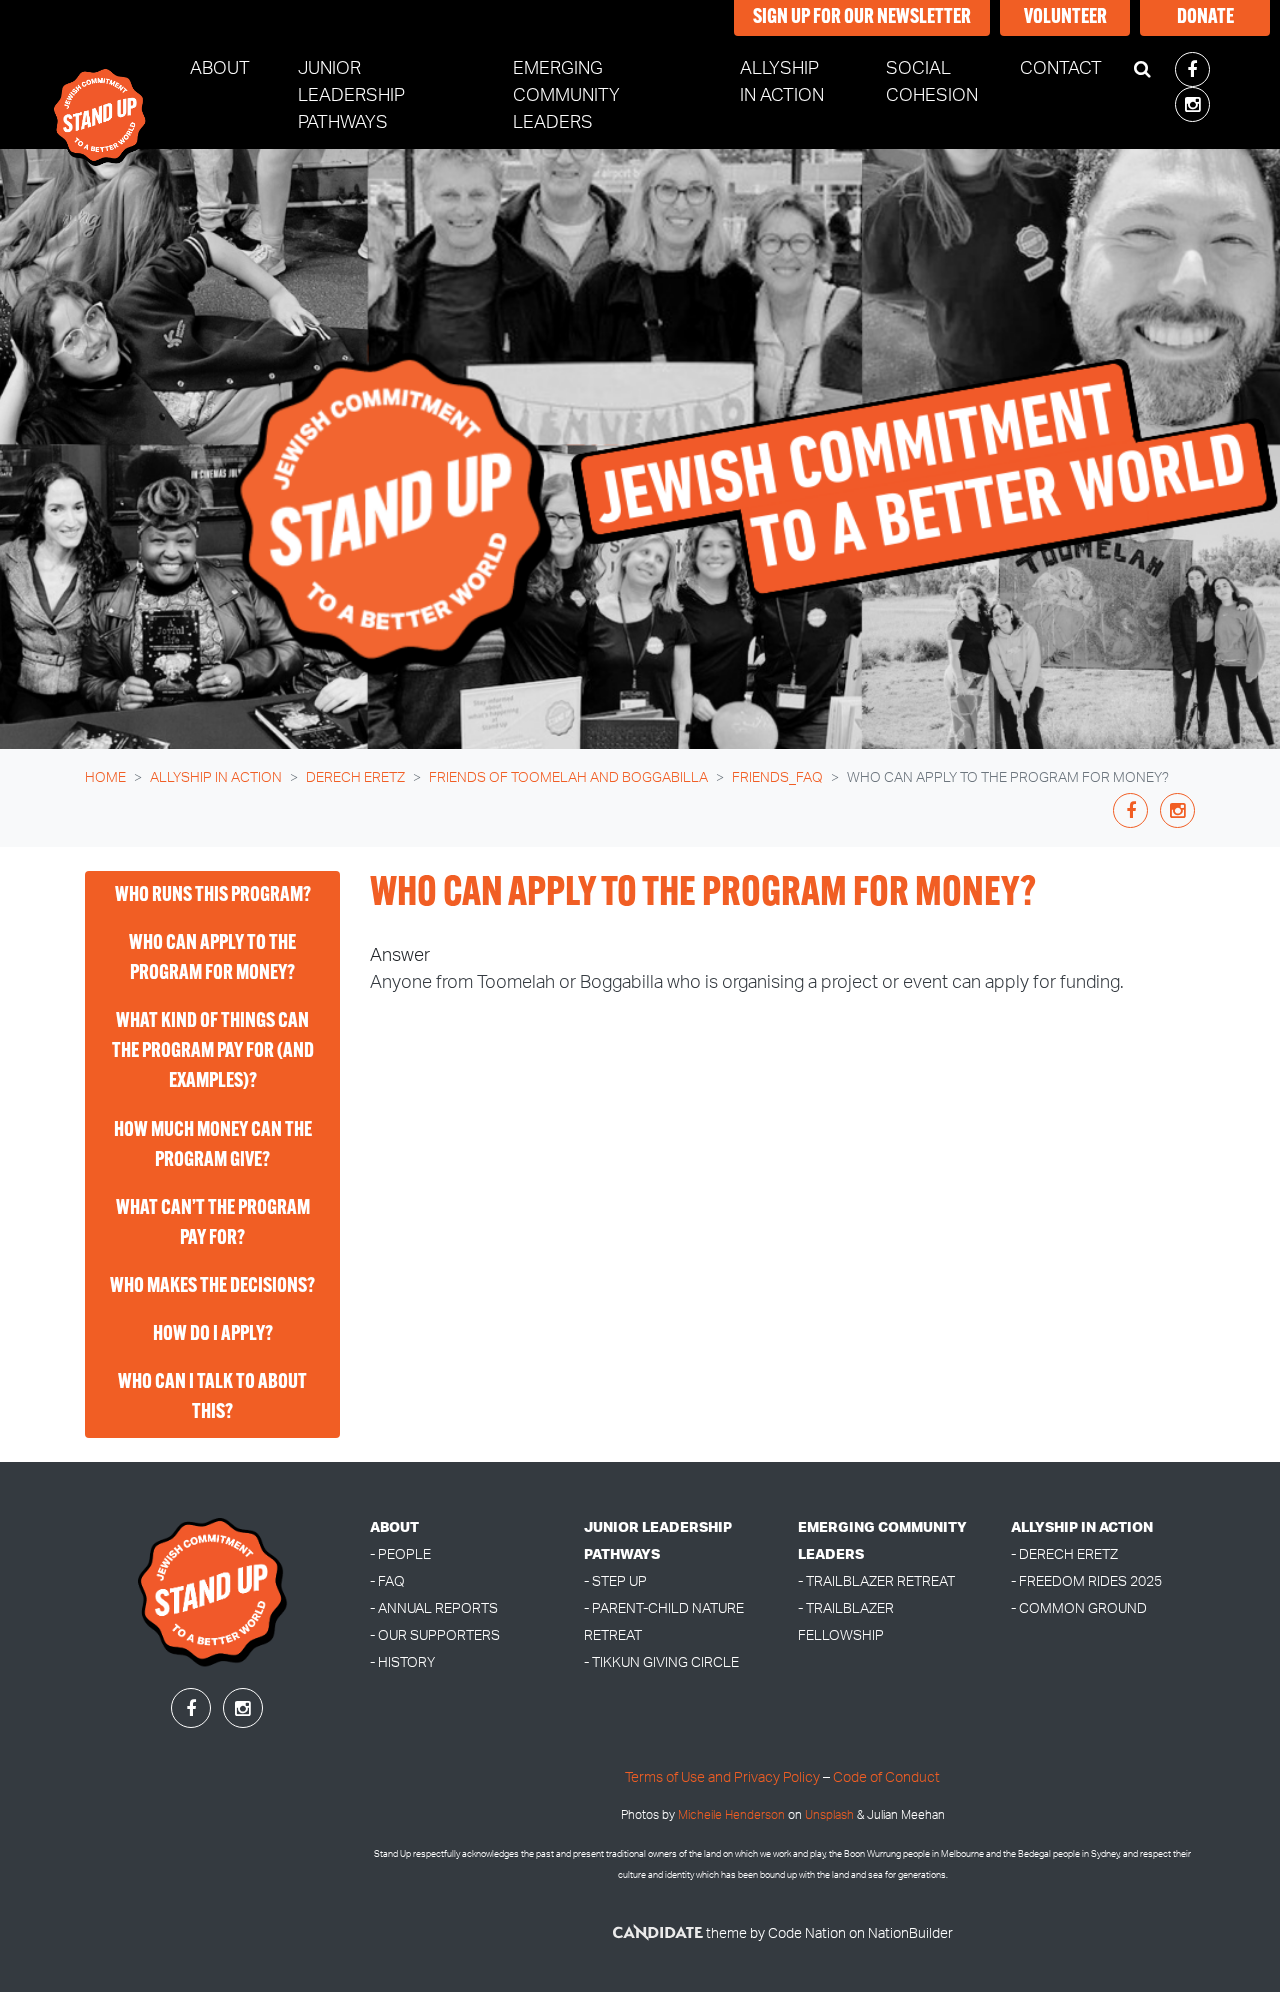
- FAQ (387, 1581)
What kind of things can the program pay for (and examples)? (213, 1052)
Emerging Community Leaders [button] (566, 96)
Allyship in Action (216, 778)
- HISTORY (402, 1662)
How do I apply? (213, 1335)
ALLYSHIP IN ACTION (1082, 1527)
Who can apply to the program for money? (212, 959)
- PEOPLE (400, 1554)
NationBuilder (910, 1933)
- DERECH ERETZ (1064, 1554)
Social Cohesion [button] (932, 82)
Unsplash (829, 1815)
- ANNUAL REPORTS (434, 1608)
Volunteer (1065, 18)
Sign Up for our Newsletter (862, 18)
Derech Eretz (355, 778)
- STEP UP (615, 1581)
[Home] (101, 96)
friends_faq (777, 778)
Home (105, 778)
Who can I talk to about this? (212, 1398)
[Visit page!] (1192, 71)
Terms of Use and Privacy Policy (722, 1777)
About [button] (220, 69)
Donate (1205, 18)
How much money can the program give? (213, 1146)
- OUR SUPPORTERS (435, 1635)
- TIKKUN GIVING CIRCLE (661, 1662)
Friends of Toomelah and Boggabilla (568, 778)
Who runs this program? (213, 896)
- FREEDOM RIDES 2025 (1086, 1581)
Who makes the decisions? (212, 1287)
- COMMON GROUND (1079, 1608)
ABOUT (394, 1527)
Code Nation (807, 1933)
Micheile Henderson (731, 1815)
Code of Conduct (886, 1777)
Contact (1061, 69)
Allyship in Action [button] (801, 82)
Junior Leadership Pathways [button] (351, 96)
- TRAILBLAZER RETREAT (876, 1581)
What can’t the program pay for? (213, 1224)
